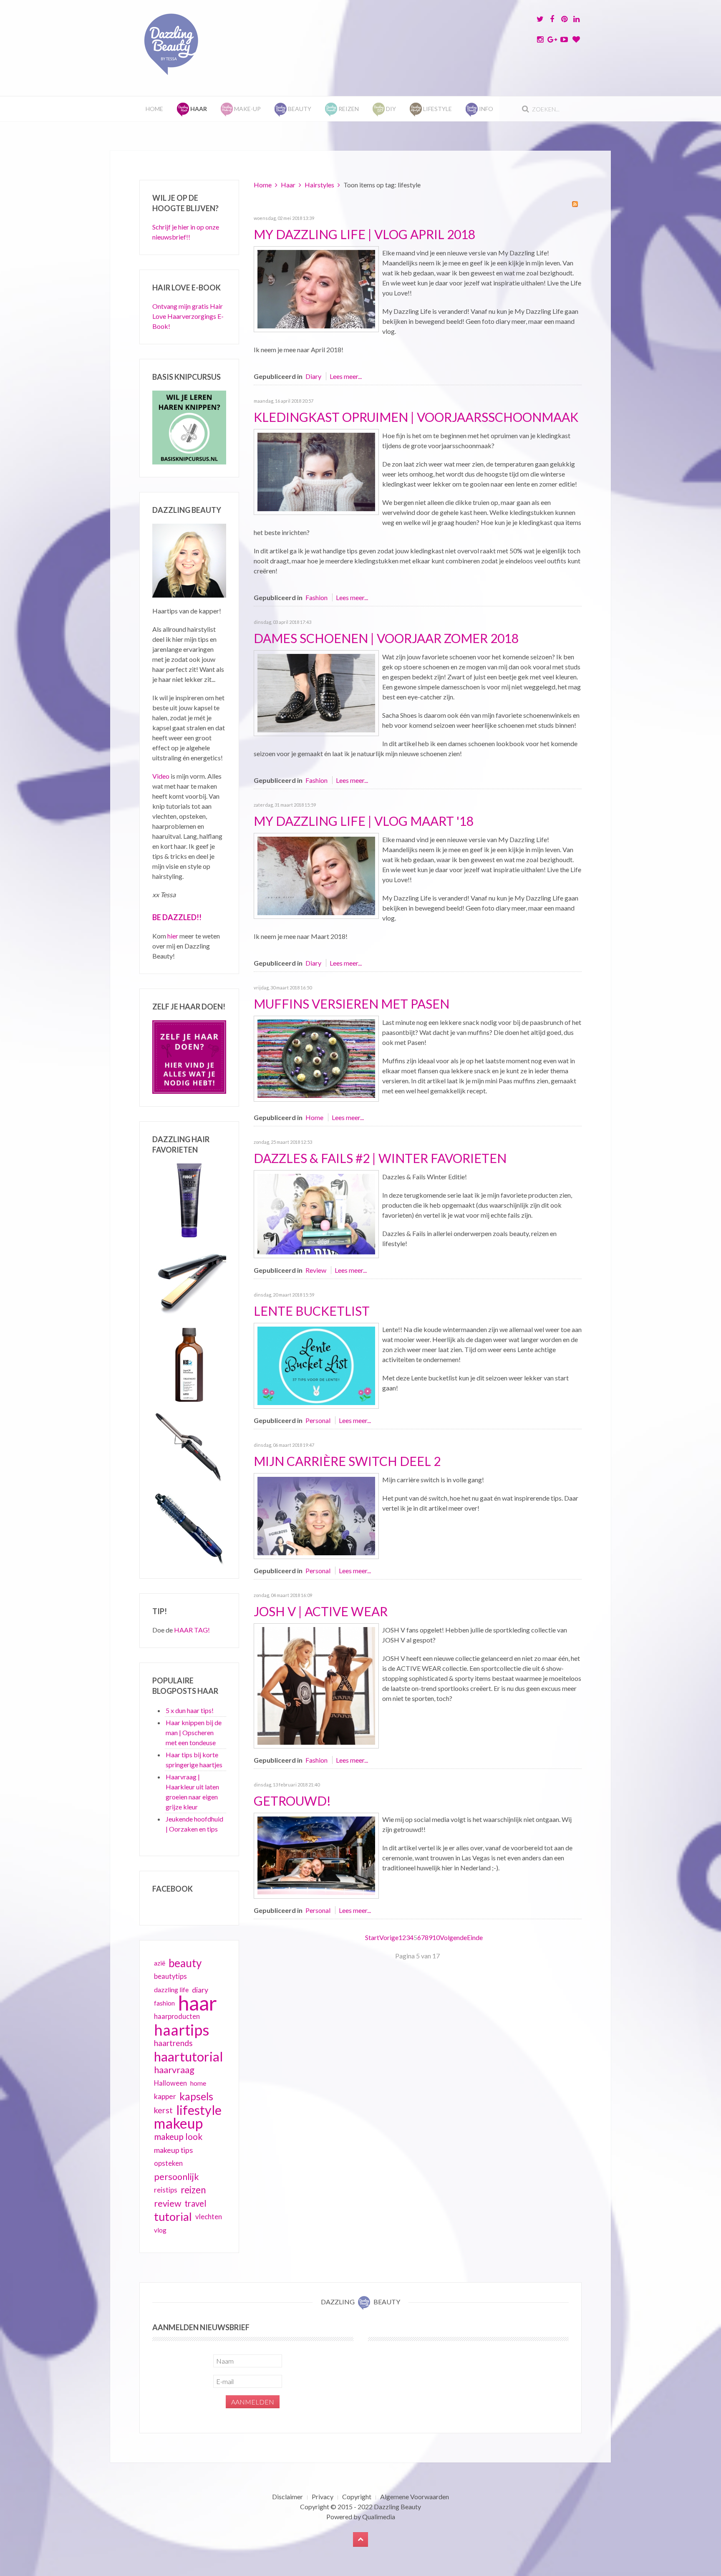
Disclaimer (287, 2497)
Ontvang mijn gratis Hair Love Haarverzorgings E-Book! (188, 316)
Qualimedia (379, 2517)
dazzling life (171, 1989)
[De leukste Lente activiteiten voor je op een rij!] (316, 1365)
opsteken (168, 2163)
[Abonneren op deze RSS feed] (575, 204)
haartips (182, 2030)
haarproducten (177, 2016)
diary (200, 1990)
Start (372, 1937)
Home (154, 109)
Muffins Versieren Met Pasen (352, 1004)
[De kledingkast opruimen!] (316, 471)
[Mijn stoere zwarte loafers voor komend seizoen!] (316, 692)
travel (195, 2203)
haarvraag (174, 2070)
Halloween (170, 2083)
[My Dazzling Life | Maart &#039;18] (316, 875)
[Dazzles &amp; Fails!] (316, 1213)
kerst (163, 2110)
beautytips (170, 1976)
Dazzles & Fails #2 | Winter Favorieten (380, 1158)
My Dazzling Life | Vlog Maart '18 (364, 821)
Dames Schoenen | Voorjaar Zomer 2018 (386, 638)
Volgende (453, 1937)
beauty (185, 1963)
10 (436, 1937)
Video (161, 776)
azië (160, 1963)
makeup (178, 2123)
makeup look (178, 2136)
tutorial (173, 2217)
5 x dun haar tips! (190, 1710)
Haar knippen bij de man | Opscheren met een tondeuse (194, 1732)
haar (198, 2003)
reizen (193, 2190)
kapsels (196, 2096)
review (168, 2203)
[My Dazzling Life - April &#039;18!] (316, 288)
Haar (288, 185)
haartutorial (189, 2056)
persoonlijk (176, 2177)
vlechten (209, 2216)
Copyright (357, 2497)
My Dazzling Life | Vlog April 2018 (364, 234)
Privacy (323, 2497)
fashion (164, 2003)
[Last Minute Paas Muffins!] (316, 1058)
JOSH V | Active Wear (321, 1611)
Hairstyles (319, 185)
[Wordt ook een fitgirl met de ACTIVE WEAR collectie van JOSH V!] (316, 1685)
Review (316, 1270)
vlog (160, 2230)
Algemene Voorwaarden (415, 2497)
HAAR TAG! (192, 1630)
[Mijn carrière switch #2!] (316, 1515)
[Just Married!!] (316, 1855)
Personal (318, 1420)
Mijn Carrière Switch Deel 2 (347, 1461)
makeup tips (173, 2150)
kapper (165, 2096)
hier (173, 936)
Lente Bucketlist (312, 1311)
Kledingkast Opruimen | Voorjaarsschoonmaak (416, 417)
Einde (475, 1937)
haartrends (173, 2043)
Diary (313, 376)
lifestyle (199, 2110)
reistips (166, 2190)
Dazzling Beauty (397, 2507)
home (198, 2083)
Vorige (389, 1937)
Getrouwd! (292, 1801)
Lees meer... (346, 376)
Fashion (316, 597)
